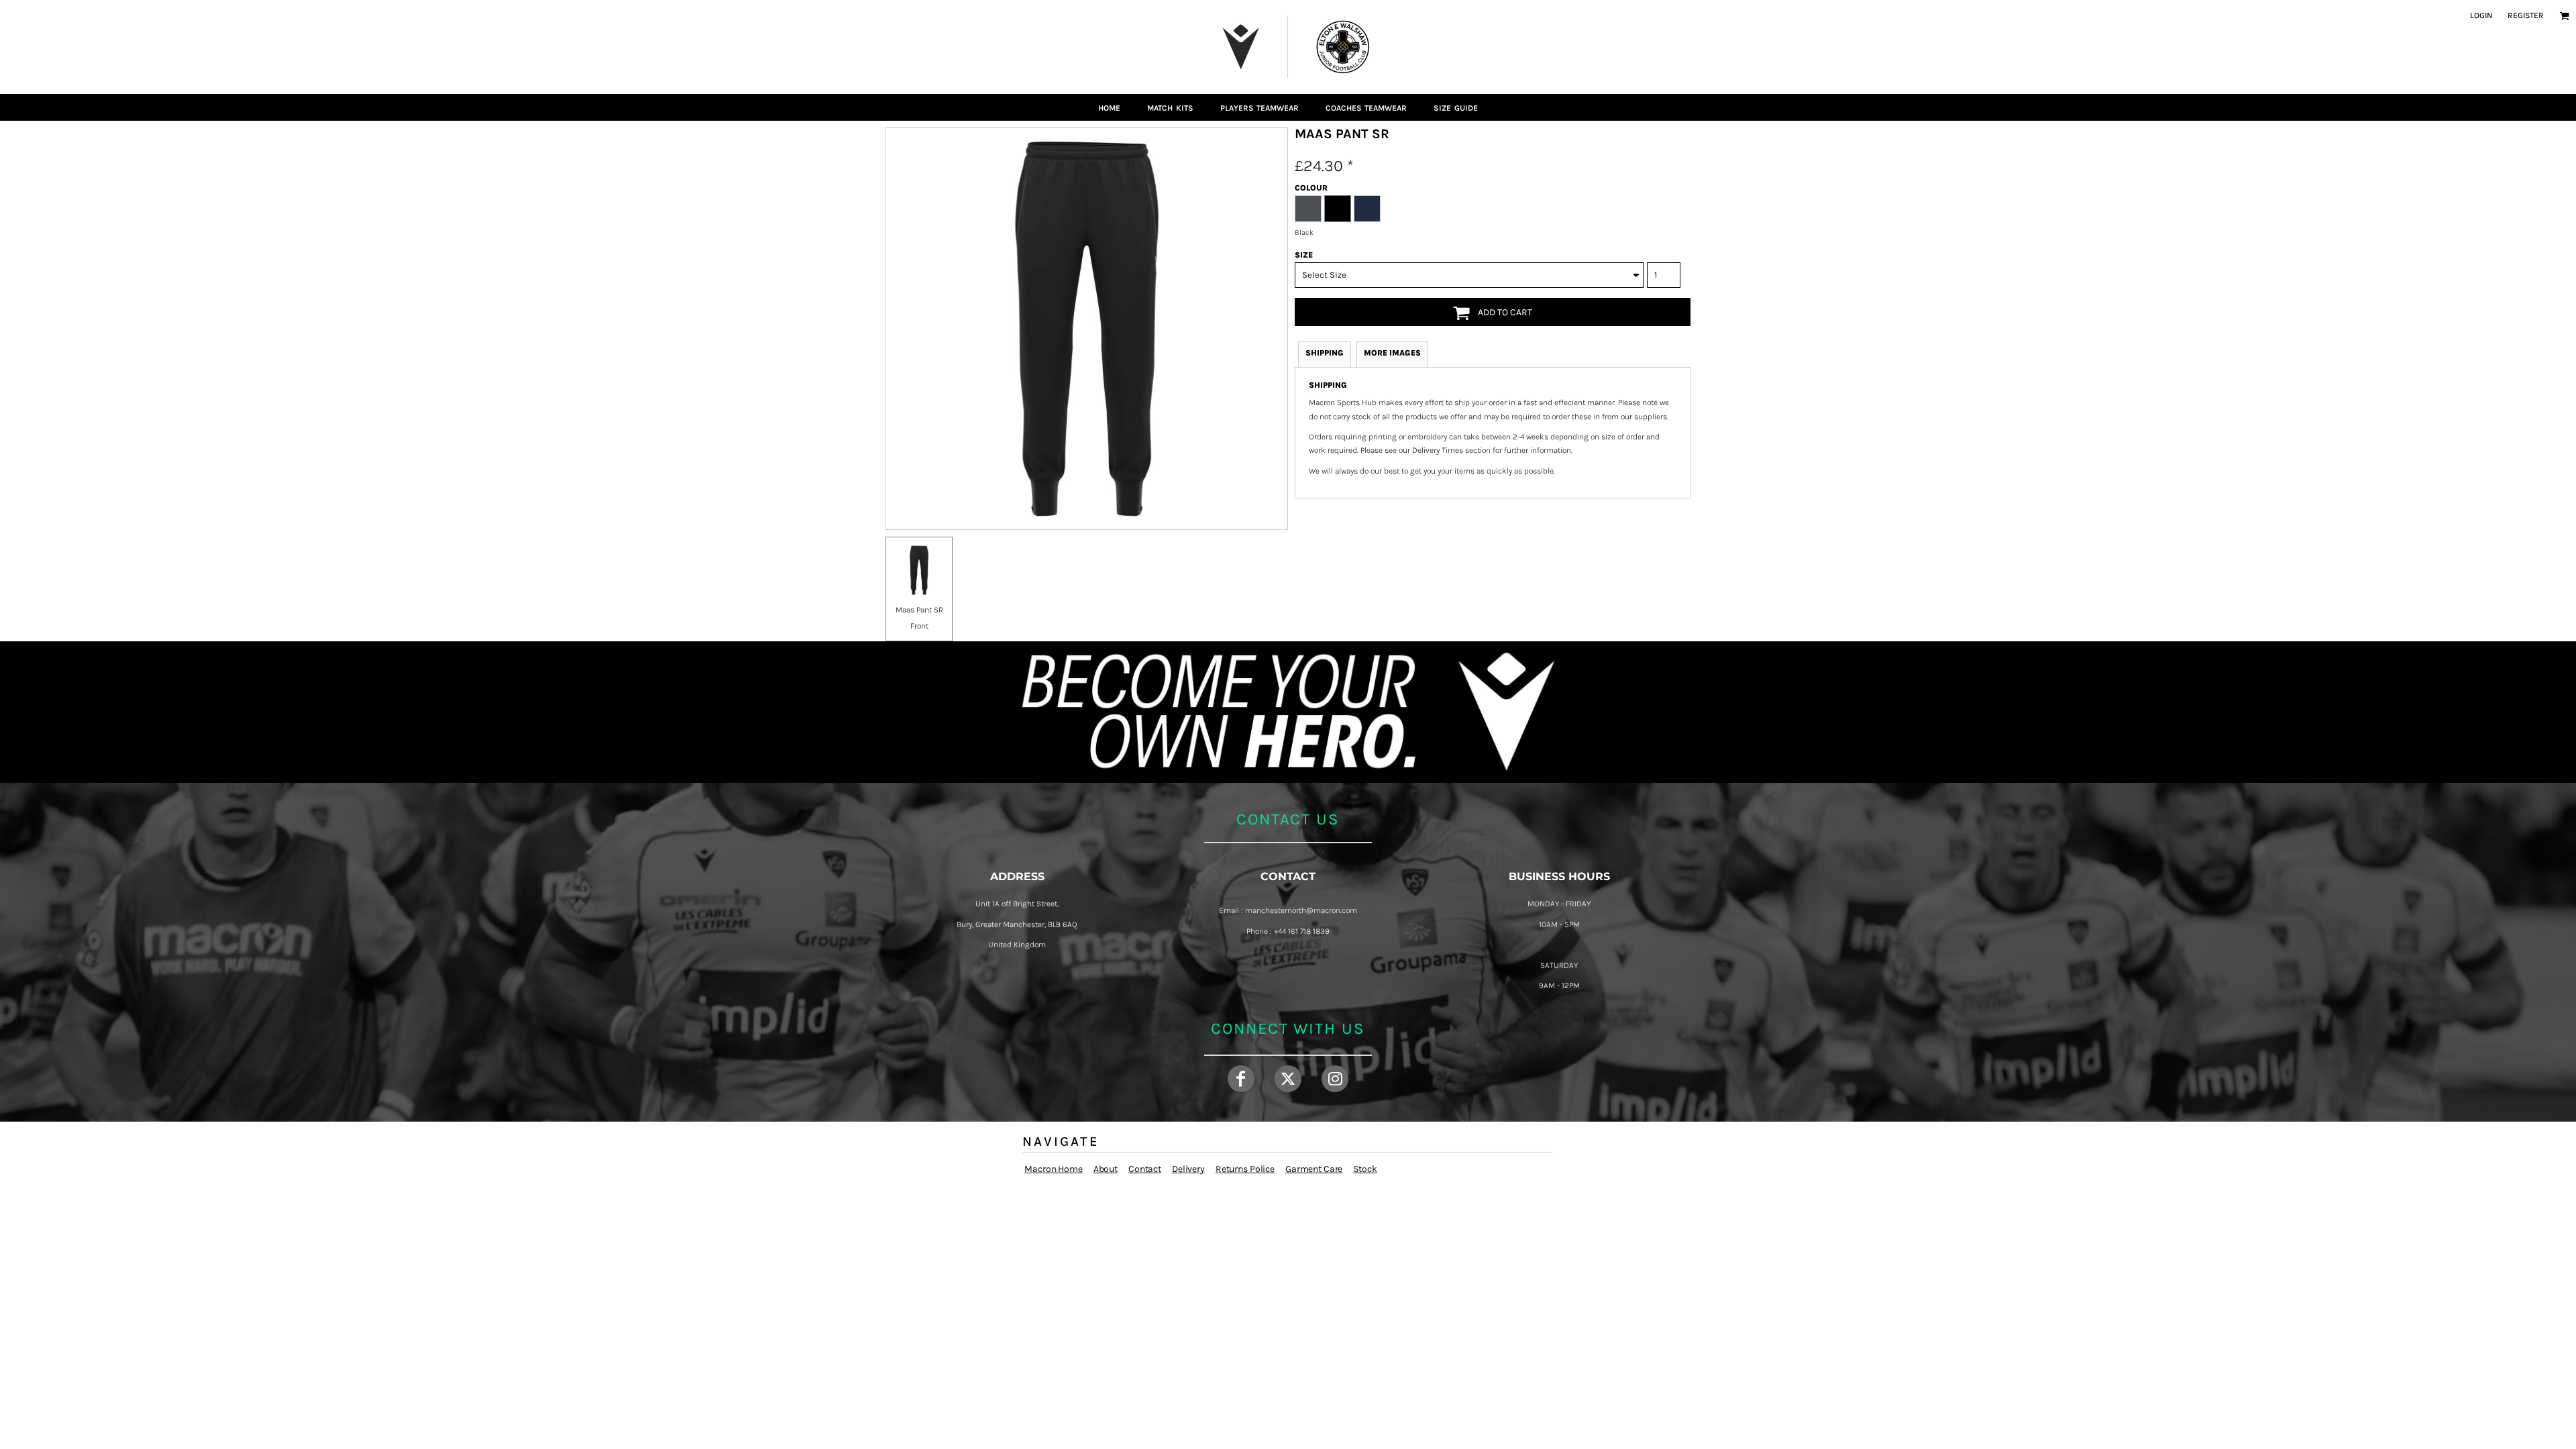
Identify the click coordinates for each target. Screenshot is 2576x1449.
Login (2481, 15)
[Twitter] (1288, 1079)
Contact (1145, 1169)
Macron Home (1053, 1169)
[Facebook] (1241, 1079)
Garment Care (1314, 1169)
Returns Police (1245, 1169)
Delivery (1188, 1169)
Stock (1365, 1169)
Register (2526, 15)
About (1106, 1169)
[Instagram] (1335, 1079)
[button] (2564, 16)
